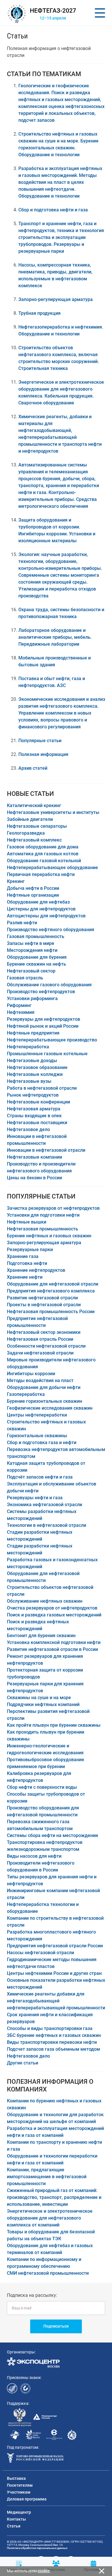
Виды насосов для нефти (34, 1856)
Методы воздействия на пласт (40, 1380)
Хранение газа (23, 1256)
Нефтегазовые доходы (32, 1061)
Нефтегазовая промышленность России (51, 1312)
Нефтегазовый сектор (31, 971)
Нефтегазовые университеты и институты (53, 812)
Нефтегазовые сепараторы (37, 826)
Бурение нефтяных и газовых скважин (49, 1236)
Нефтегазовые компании (34, 1157)
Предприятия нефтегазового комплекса (51, 1291)
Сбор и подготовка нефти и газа (53, 210)
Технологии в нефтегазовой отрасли (47, 1525)
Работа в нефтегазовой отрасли (42, 1088)
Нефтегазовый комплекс (34, 840)
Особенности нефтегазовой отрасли (46, 1346)
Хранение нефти (25, 1277)
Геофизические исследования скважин (50, 1408)
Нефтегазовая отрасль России (40, 1339)
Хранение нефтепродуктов (36, 1270)
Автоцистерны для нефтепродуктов (46, 916)
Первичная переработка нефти (41, 874)
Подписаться (56, 2326)
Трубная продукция (39, 313)
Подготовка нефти (27, 1263)
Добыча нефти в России (33, 888)
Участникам (19, 2492)
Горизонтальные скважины (37, 1436)
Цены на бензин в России (34, 1178)
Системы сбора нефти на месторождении (52, 1835)
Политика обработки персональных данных (37, 2548)
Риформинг (19, 1005)
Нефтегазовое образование (37, 1067)
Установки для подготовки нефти (43, 1215)
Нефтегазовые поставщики (37, 1123)
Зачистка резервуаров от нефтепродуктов (53, 1208)
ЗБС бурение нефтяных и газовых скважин (54, 2035)
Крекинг (16, 881)
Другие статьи (23, 2063)
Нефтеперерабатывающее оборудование (52, 868)
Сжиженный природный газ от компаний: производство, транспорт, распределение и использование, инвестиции (54, 2197)
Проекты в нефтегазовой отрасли (44, 1305)
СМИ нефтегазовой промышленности (48, 2273)
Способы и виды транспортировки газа (50, 2028)
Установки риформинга (32, 998)
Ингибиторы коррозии (31, 1374)
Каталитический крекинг (34, 805)
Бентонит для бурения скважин (41, 1636)
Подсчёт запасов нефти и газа (40, 1477)
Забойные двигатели (30, 819)
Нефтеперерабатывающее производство (52, 1040)
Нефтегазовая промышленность (43, 1229)
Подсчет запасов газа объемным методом (53, 2049)
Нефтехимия (21, 1012)
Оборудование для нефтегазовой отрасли (53, 1284)
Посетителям (20, 2485)
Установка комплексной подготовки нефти (54, 1642)
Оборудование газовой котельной (44, 861)
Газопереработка (26, 1394)
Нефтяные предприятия (33, 1033)
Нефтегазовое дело (28, 1129)
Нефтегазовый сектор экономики (44, 1332)
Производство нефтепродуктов (41, 992)
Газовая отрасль (25, 978)
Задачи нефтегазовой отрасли (40, 1353)
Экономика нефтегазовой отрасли (45, 1505)
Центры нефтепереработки (37, 1415)
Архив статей (33, 768)
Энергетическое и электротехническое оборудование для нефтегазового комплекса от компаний (50, 2218)
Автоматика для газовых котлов (43, 854)
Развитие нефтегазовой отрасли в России (52, 1649)
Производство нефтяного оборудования (51, 930)
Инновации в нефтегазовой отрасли (46, 1150)
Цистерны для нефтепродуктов (41, 909)
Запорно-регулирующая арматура (56, 299)
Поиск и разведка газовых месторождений (54, 1615)
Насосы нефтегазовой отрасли (40, 1953)
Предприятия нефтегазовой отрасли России (55, 1946)
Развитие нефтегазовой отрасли (42, 1298)
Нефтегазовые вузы (29, 1081)
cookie (44, 2571)
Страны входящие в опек (34, 1116)
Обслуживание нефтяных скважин (45, 1601)
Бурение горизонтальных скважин (45, 1401)
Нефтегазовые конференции (38, 1102)
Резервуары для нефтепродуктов (44, 1019)
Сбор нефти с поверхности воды (42, 1787)
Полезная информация (43, 754)
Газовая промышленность (36, 936)
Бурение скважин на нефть (36, 964)
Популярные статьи (40, 741)
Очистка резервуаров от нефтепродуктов (52, 1608)
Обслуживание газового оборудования (49, 985)
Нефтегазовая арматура (34, 1109)
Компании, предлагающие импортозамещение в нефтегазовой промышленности (47, 2177)
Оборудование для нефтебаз (38, 902)
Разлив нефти (22, 923)
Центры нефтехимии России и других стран (54, 1973)
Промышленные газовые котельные (47, 1054)
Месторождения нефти (32, 950)
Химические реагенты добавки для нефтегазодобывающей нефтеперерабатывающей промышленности (56, 2001)
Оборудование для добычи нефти (44, 1387)
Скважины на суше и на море (39, 1698)
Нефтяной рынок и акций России (43, 1026)
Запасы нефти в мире (31, 943)
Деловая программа (27, 2499)
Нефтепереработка (28, 1047)
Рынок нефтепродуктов (33, 1095)
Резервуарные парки (30, 1250)
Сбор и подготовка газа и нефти (42, 1443)
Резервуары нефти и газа (35, 1498)
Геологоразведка (26, 833)
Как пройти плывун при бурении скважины (54, 1725)
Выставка (16, 2478)
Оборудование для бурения (37, 957)
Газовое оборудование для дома (43, 847)
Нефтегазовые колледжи (35, 1074)
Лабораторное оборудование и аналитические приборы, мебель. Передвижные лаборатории (55, 637)
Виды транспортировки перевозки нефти (52, 2042)
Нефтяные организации (33, 895)
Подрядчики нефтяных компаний (43, 1704)
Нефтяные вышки (27, 1222)
